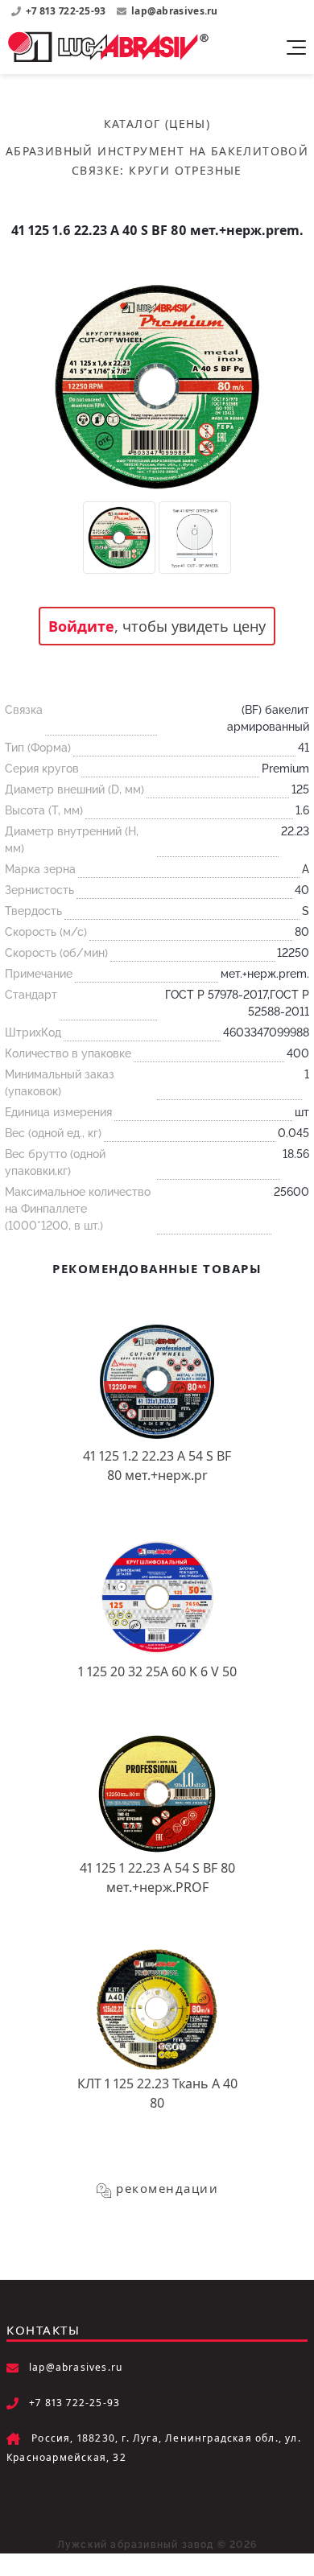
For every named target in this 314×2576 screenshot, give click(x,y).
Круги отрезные (186, 170)
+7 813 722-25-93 (67, 11)
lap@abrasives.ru (175, 11)
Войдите (81, 626)
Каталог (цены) (157, 124)
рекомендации (167, 2188)
